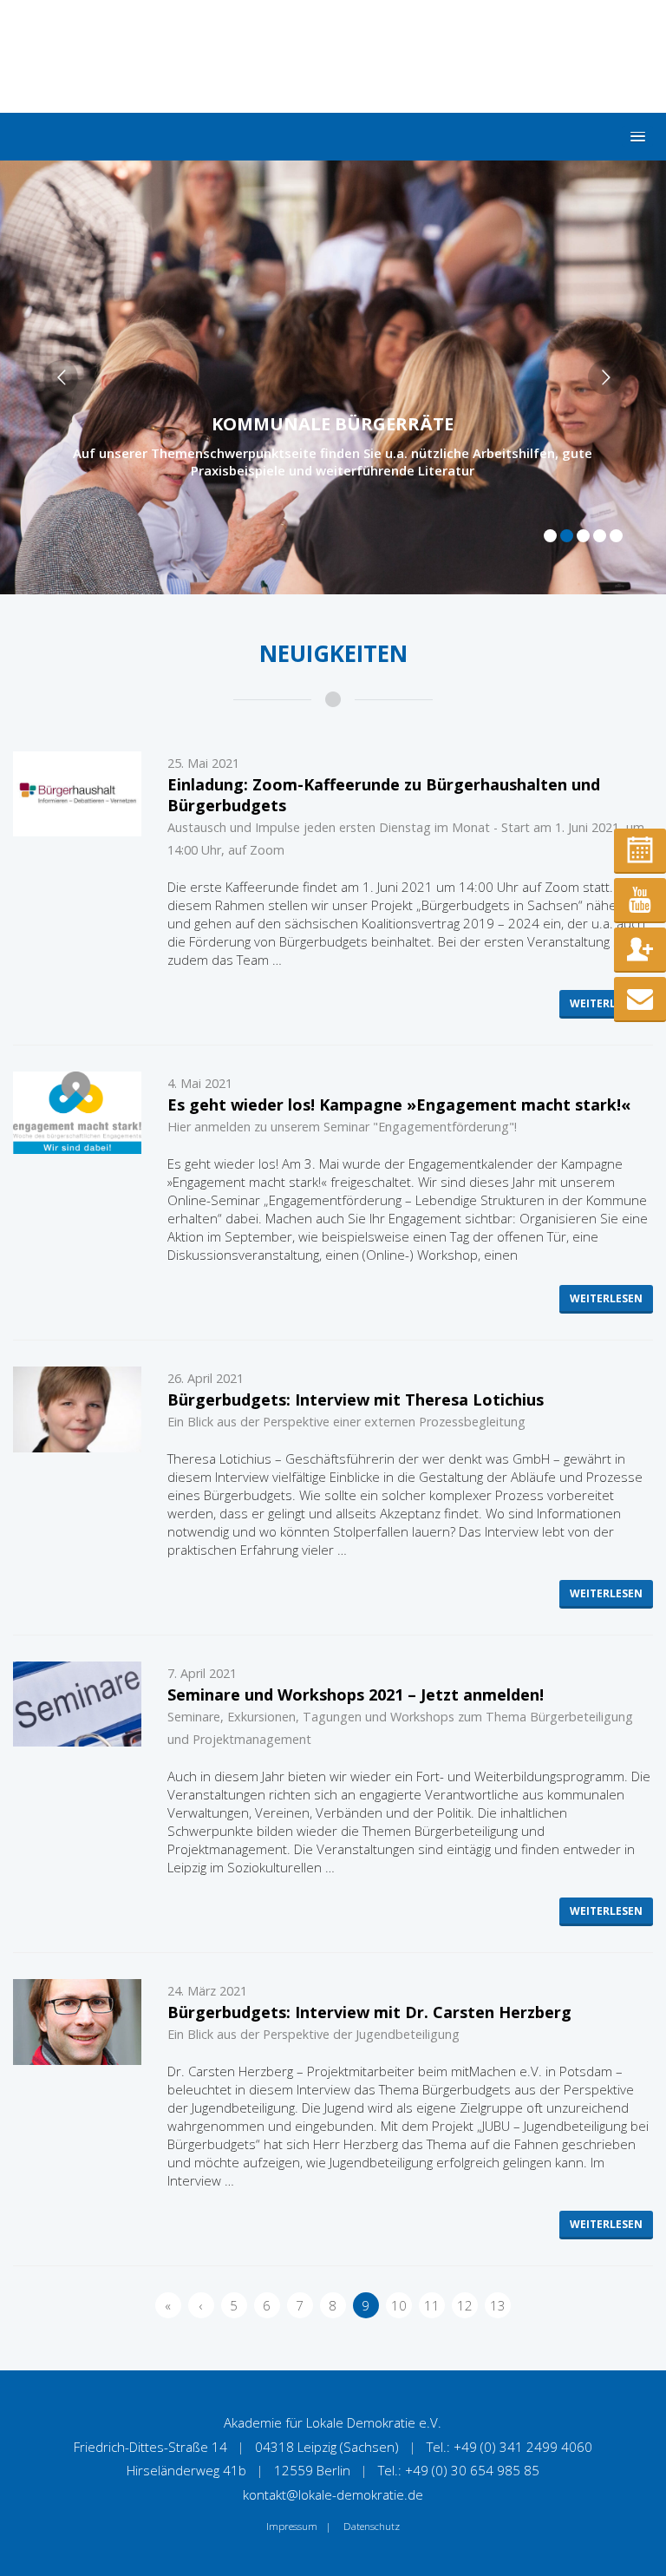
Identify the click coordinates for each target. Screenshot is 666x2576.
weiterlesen (606, 1003)
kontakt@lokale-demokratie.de (333, 2494)
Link (333, 377)
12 (465, 2305)
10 (399, 2305)
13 (498, 2305)
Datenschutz (372, 2526)
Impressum (292, 2526)
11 (432, 2305)
